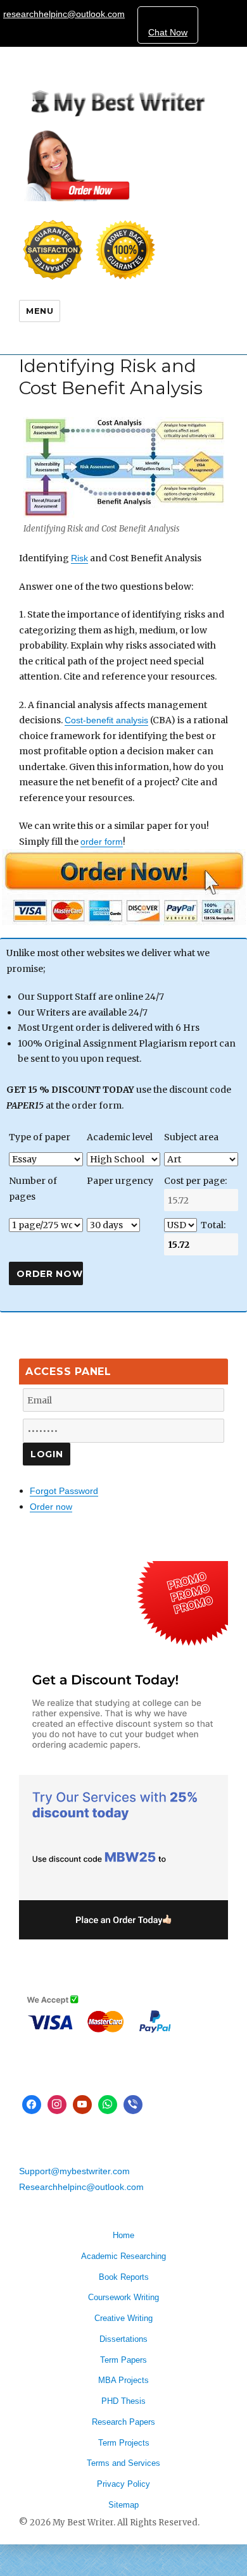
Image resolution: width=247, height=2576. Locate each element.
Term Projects (124, 2443)
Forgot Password (64, 1491)
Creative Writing (123, 2318)
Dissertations (123, 2339)
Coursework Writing (123, 2297)
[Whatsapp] (108, 2105)
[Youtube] (82, 2105)
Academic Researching (123, 2256)
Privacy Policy (123, 2484)
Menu (40, 311)
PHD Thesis (123, 2401)
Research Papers (123, 2422)
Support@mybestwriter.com (74, 2171)
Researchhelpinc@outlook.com (81, 2187)
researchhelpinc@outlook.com (64, 14)
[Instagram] (57, 2105)
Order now (51, 1507)
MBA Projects (123, 2380)
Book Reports (124, 2277)
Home (123, 2235)
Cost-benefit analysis (106, 720)
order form (102, 842)
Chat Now (168, 32)
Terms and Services (123, 2463)
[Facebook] (32, 2105)
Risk (79, 558)
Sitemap (123, 2505)
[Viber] (133, 2105)
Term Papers (123, 2360)
